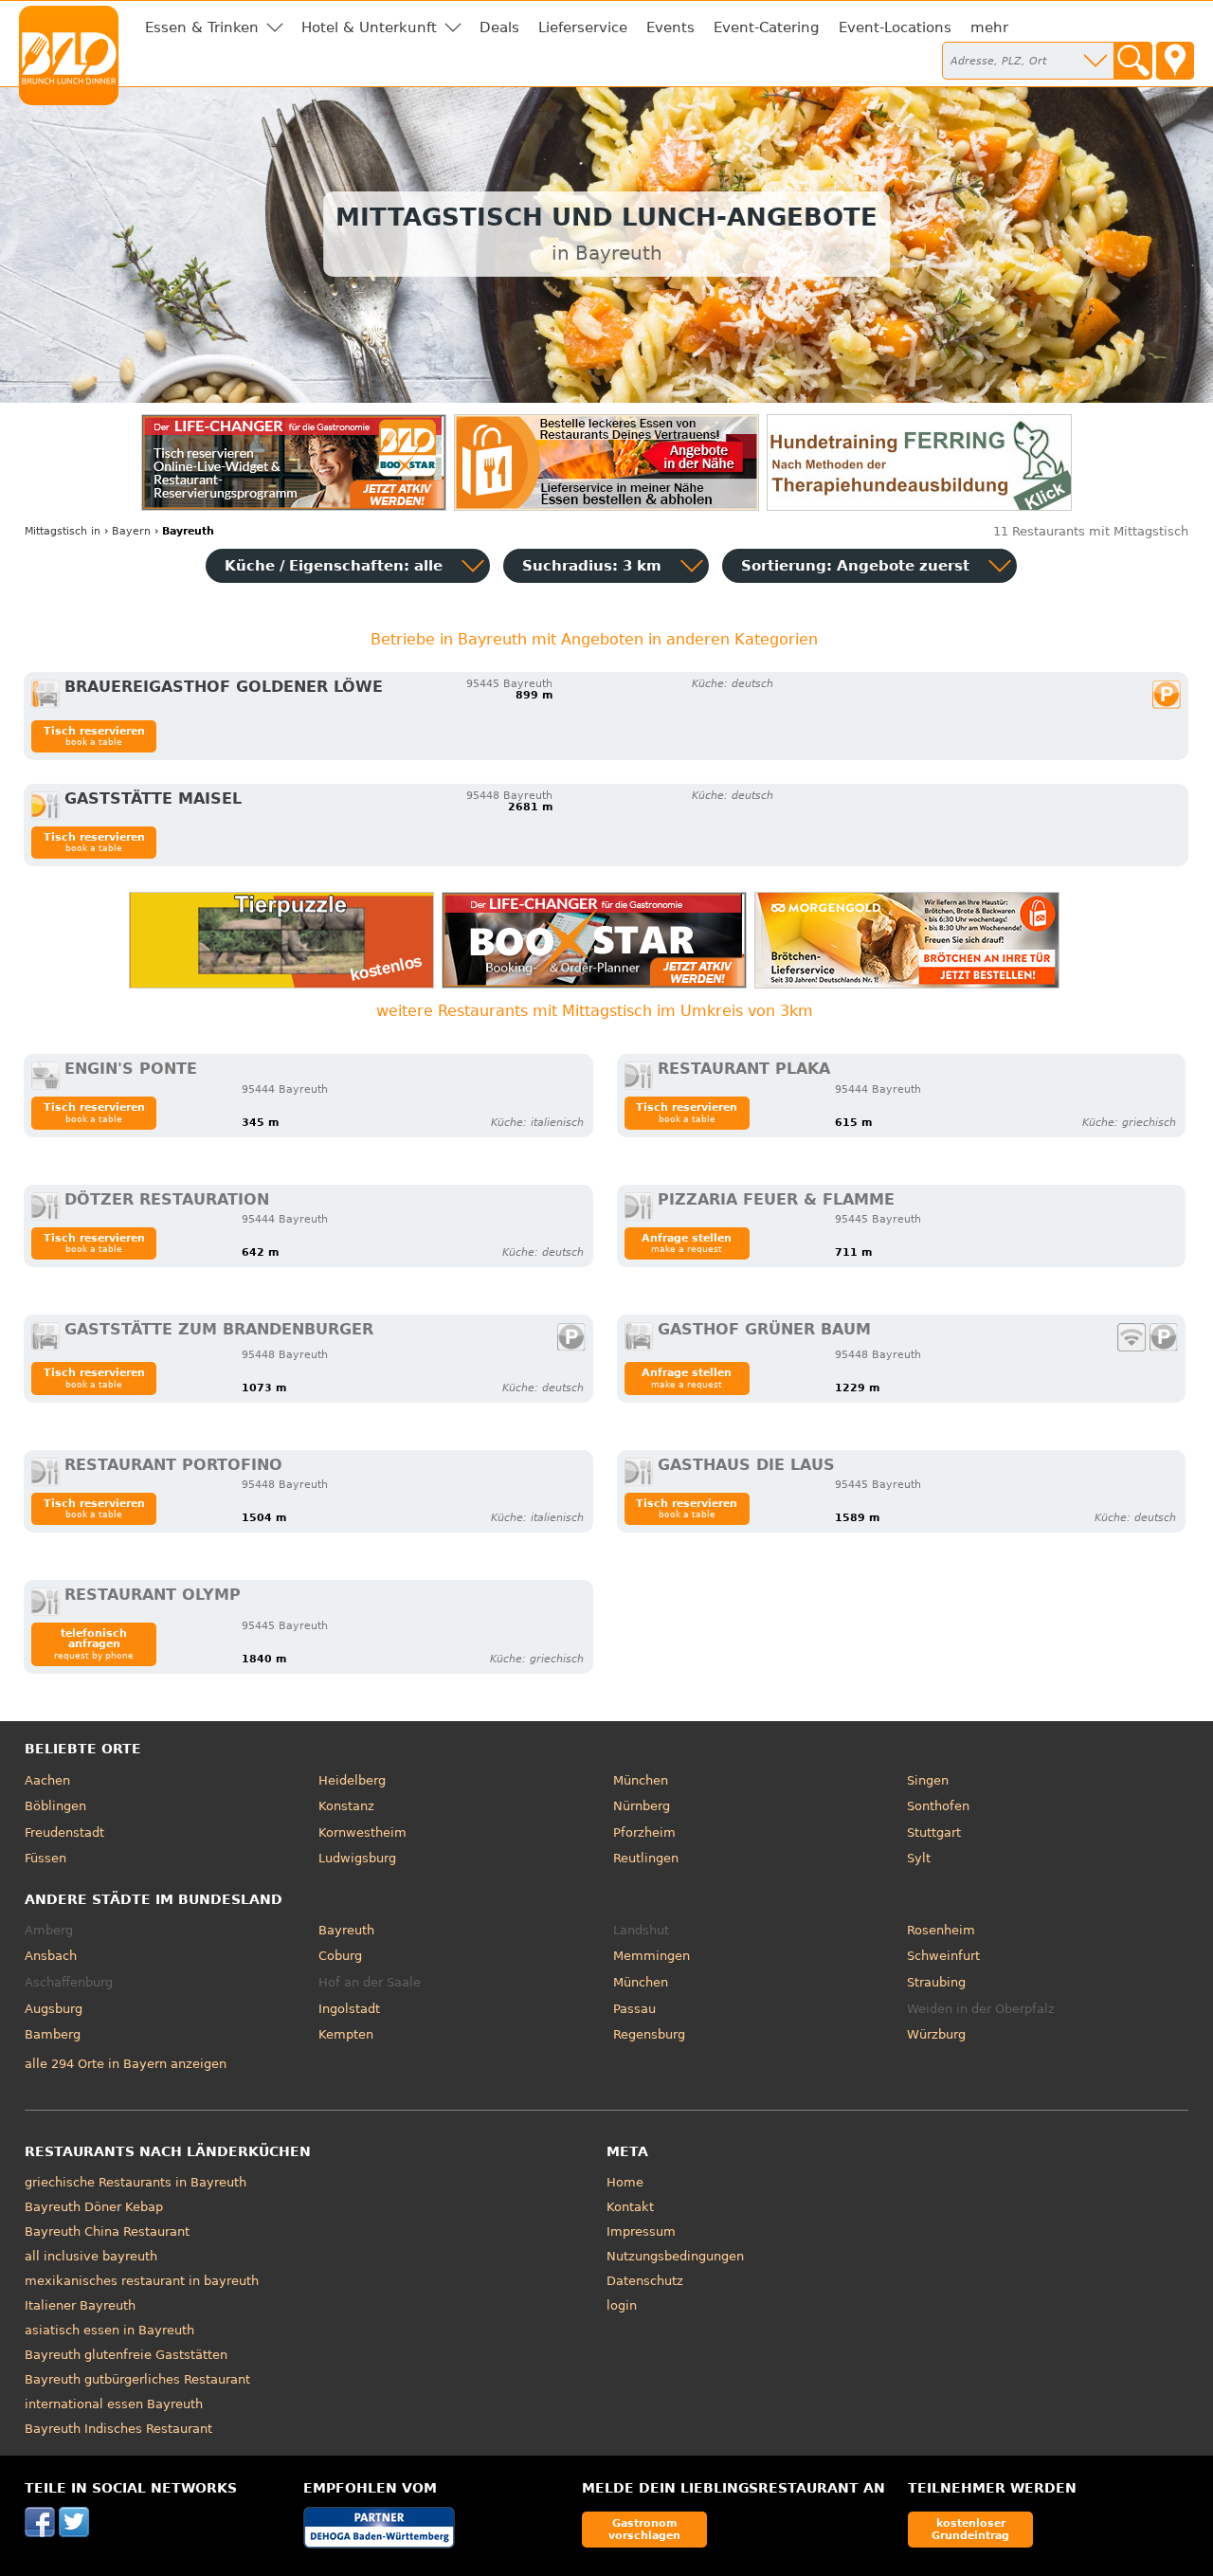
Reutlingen (646, 1858)
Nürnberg (642, 1806)
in (63, 531)
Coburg (340, 1956)
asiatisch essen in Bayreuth (109, 2330)
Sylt (919, 1858)
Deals (499, 27)
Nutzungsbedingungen (675, 2256)
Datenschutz (645, 2281)
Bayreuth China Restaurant (107, 2231)
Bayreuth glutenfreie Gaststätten (126, 2355)
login (622, 2305)
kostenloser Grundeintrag (970, 2529)
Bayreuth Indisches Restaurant (118, 2429)
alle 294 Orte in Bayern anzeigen (126, 2064)
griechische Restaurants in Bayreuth (136, 2182)
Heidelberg (352, 1780)
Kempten (346, 2034)
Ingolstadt (349, 2009)
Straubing (936, 1982)
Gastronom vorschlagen (644, 2529)
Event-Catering (767, 27)
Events (670, 27)
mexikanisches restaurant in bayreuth (142, 2281)
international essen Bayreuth (114, 2404)
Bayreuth (346, 1930)
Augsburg (54, 2009)
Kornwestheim (362, 1832)
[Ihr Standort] (1175, 61)
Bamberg (53, 2034)
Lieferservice (583, 27)
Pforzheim (644, 1832)
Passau (634, 2009)
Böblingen (55, 1806)
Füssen (45, 1858)
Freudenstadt (64, 1832)
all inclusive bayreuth (91, 2256)
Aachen (47, 1780)
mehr (989, 27)
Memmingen (652, 1956)
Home (625, 2182)
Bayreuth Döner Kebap (94, 2207)
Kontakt (630, 2207)
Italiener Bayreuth (80, 2305)
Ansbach (51, 1956)
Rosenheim (941, 1930)
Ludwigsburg (357, 1858)
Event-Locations (895, 27)
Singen (928, 1780)
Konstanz (346, 1806)
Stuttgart (934, 1832)
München (641, 1780)
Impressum (641, 2231)
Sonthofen (938, 1806)
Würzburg (936, 2034)
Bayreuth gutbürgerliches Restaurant (137, 2379)
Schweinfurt (943, 1956)
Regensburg (649, 2034)
